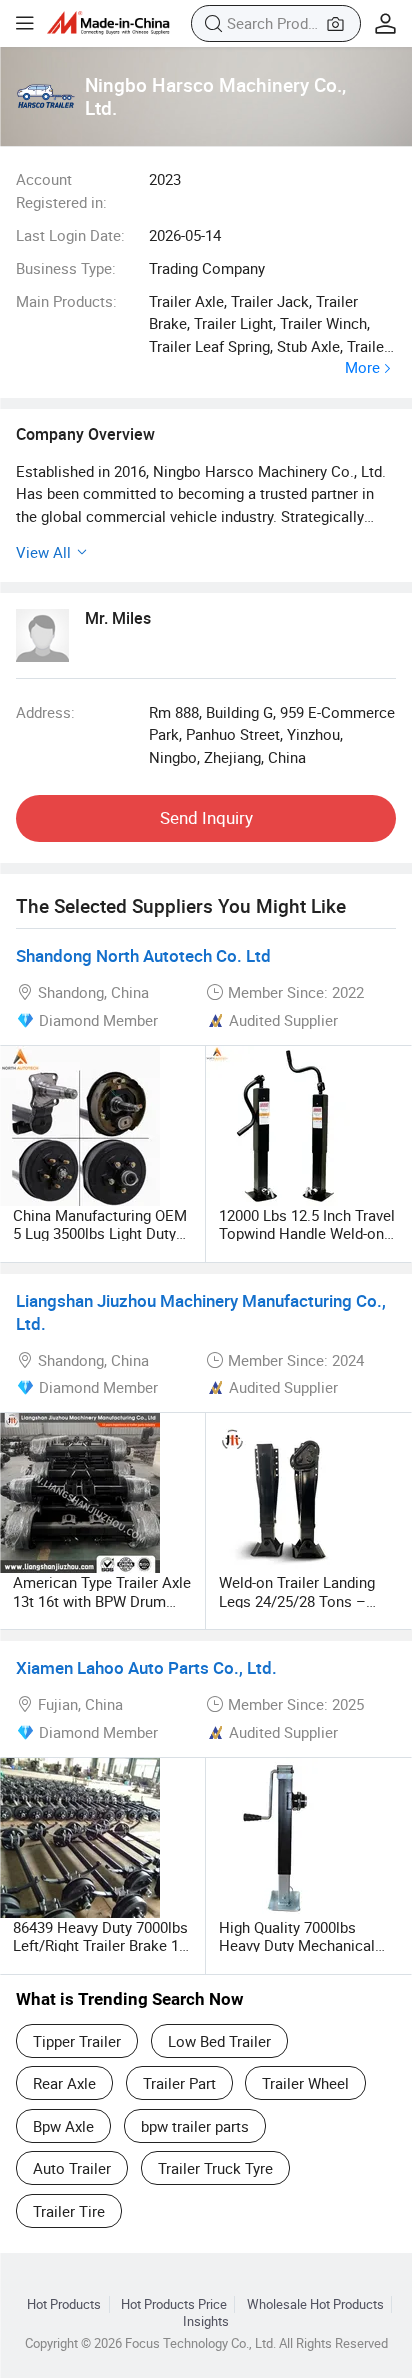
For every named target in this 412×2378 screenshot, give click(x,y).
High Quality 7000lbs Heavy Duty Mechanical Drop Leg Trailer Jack (297, 1945)
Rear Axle (64, 2083)
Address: (45, 712)
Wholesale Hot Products (315, 2304)
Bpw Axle (63, 2126)
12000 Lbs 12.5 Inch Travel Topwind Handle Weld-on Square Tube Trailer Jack (307, 1233)
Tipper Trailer (77, 2041)
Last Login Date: (70, 235)
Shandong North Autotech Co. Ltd (143, 955)
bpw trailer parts (195, 2126)
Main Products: (66, 301)
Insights (206, 2321)
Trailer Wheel (305, 2083)
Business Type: (66, 268)
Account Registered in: (61, 190)
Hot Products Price (174, 2304)
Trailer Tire (69, 2211)
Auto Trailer (72, 2168)
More (362, 368)
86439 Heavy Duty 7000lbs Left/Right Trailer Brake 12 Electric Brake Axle (100, 1945)
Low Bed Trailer (219, 2041)
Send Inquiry (206, 817)
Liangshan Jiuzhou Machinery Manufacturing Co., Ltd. (201, 1312)
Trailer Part (179, 2083)
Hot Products (64, 2304)
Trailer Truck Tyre (215, 2168)
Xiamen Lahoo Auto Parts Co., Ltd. (146, 1667)
